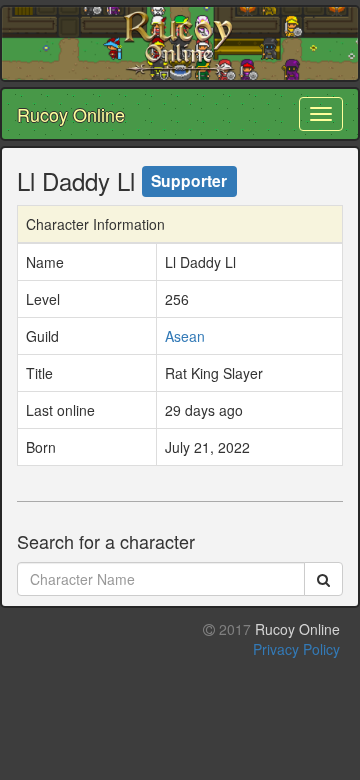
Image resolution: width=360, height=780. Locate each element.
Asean (185, 336)
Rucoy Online (71, 114)
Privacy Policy (296, 649)
